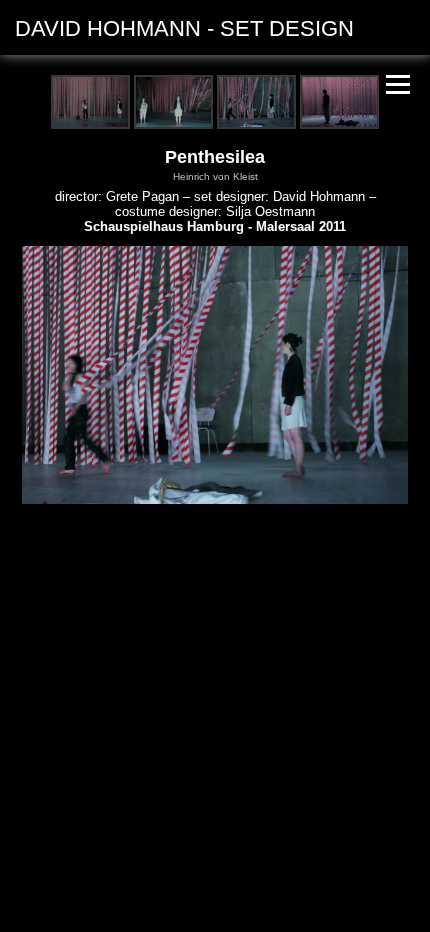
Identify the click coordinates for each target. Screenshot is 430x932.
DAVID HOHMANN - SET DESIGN (184, 28)
